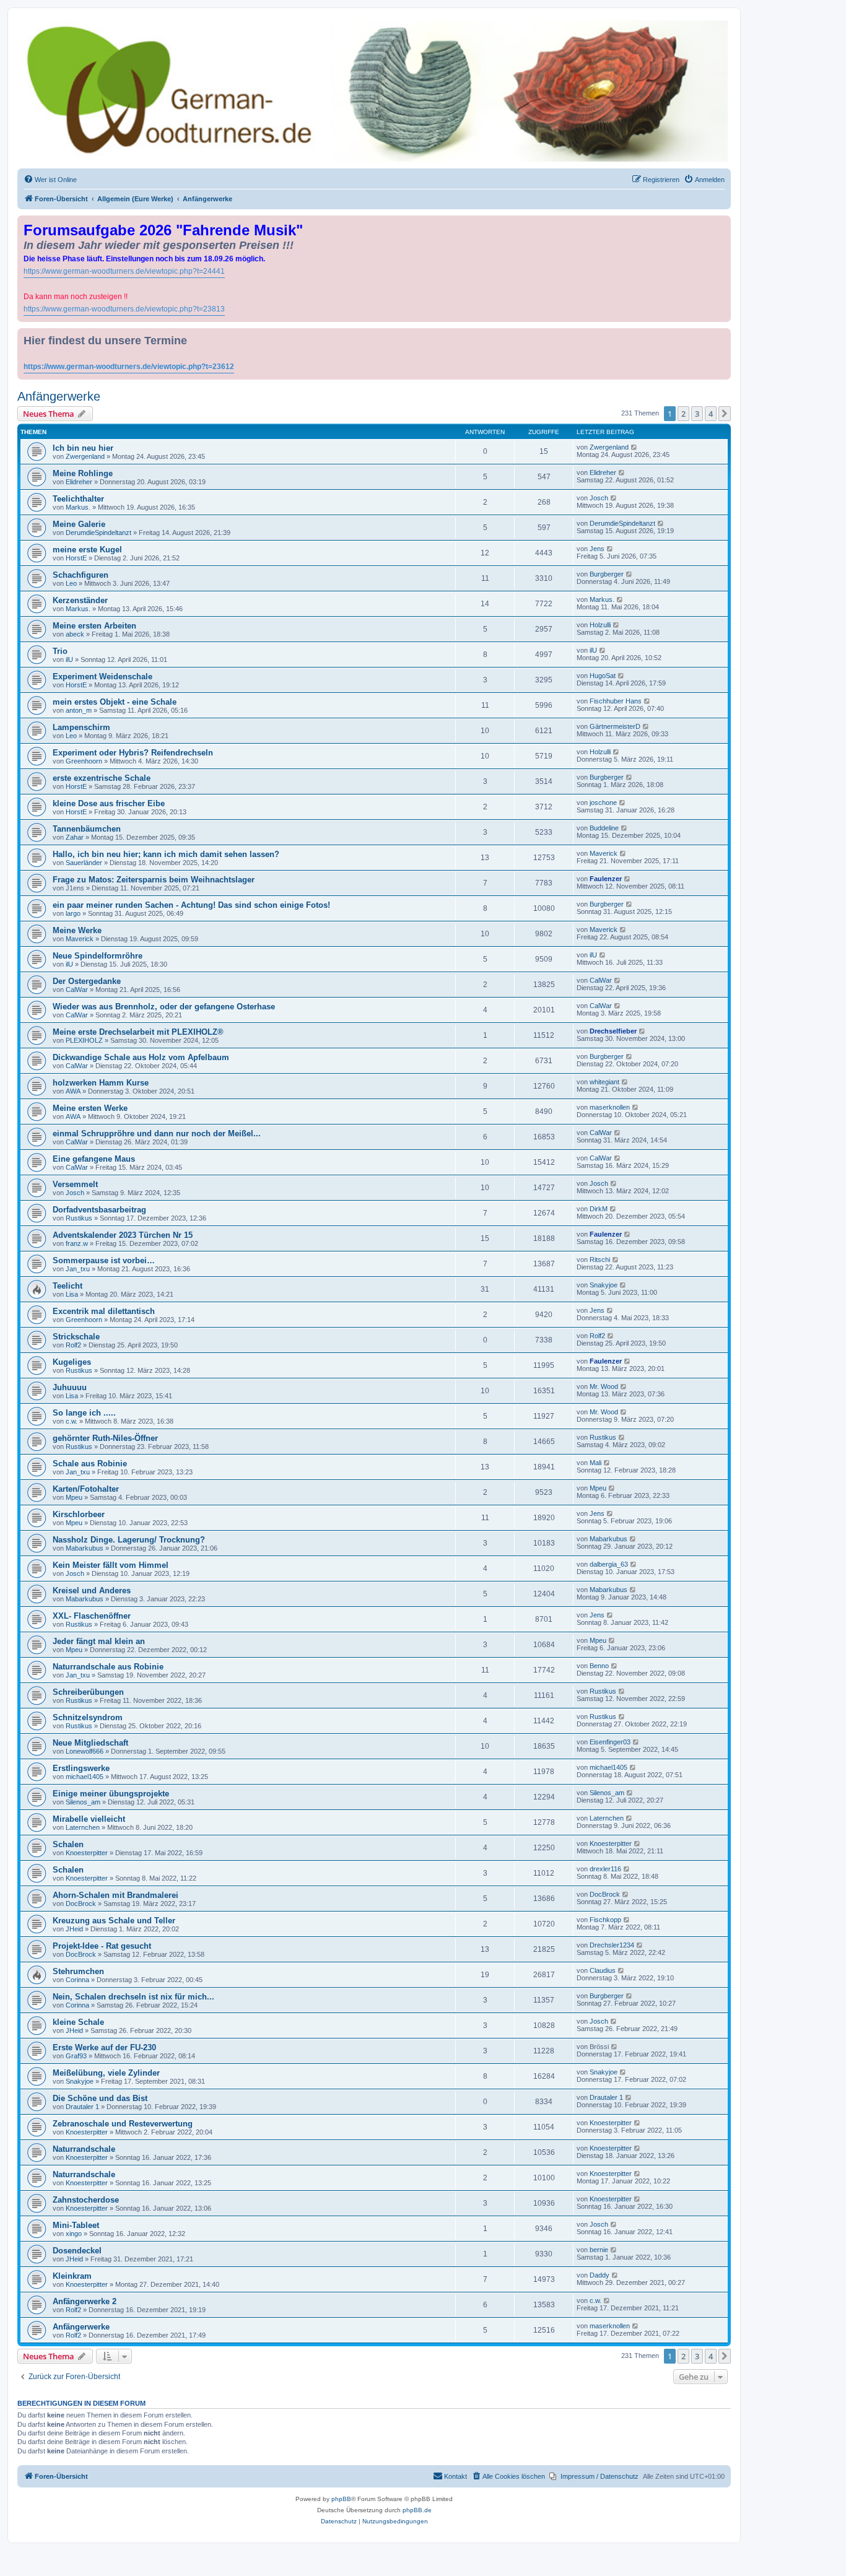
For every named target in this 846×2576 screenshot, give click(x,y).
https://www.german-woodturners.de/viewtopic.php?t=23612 (129, 367)
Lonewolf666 (85, 1751)
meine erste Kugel (87, 550)
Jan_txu (78, 1269)
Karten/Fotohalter (86, 1489)
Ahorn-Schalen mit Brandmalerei (116, 1895)
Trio (60, 651)
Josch (599, 498)
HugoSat (603, 676)
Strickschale (76, 1337)
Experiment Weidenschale (102, 677)
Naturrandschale (84, 2149)
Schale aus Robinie (90, 1464)
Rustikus (79, 1218)
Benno (599, 1666)
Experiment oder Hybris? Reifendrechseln (133, 753)
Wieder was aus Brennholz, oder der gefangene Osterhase (164, 1007)
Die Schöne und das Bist (100, 2098)
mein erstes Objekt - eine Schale (115, 702)
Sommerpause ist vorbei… (104, 1260)
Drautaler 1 (82, 2107)
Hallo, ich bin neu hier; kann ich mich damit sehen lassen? (166, 854)
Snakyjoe (604, 1285)
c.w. (72, 1421)
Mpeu (74, 1497)
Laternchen (83, 1827)
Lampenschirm (81, 727)
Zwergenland (85, 456)
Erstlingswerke (81, 1768)
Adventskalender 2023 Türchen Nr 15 (123, 1235)
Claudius (603, 1970)
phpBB (341, 2499)
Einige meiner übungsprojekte (111, 1794)
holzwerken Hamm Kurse (101, 1083)
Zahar (75, 837)
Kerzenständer (80, 600)
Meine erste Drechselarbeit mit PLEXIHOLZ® (138, 1032)
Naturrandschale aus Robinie (108, 1667)
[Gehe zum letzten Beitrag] (634, 447)
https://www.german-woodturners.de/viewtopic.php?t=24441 (124, 271)
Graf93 (76, 2056)
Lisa (72, 1294)
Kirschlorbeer (79, 1514)
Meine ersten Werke (90, 1108)
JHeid (74, 1929)
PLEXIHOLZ (84, 1040)
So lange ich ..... (84, 1413)
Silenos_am (83, 1802)
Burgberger (607, 574)
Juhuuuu (70, 1387)
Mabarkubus (85, 1548)
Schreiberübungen (88, 1692)
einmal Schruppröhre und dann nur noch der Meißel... (157, 1134)
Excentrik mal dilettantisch (104, 1311)
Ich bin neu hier (83, 448)
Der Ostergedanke (87, 981)
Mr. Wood (604, 1386)
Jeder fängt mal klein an (99, 1641)
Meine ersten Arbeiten (94, 626)
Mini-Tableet (76, 2225)
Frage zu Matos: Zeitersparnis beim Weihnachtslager (154, 880)
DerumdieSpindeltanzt (98, 533)
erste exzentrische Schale (102, 778)
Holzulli (600, 625)
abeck (75, 634)
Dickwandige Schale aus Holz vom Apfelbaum (141, 1057)
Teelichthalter (78, 499)
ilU (69, 659)
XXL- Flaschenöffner (92, 1616)
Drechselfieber (613, 1031)
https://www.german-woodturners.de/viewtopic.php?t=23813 (124, 309)
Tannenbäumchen (87, 829)
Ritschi (600, 1260)
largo (73, 913)
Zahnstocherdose (86, 2200)
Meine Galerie (79, 524)
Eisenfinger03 (610, 1742)
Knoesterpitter (87, 1853)
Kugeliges (72, 1362)
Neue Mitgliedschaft (90, 1743)
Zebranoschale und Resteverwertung (123, 2124)
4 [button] (711, 414)
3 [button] (697, 414)
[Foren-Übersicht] (374, 91)
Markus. (78, 507)
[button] (725, 414)
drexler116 (605, 1869)
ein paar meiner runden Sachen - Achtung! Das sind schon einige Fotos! (191, 905)
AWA (73, 1091)
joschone (603, 803)
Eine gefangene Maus (94, 1159)
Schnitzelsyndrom (88, 1717)
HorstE (76, 558)
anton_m (79, 710)
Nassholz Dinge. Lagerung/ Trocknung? (129, 1540)
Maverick (604, 853)
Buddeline (604, 828)
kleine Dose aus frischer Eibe (109, 803)
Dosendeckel (77, 2251)
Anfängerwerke (59, 396)
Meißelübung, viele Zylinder (106, 2073)
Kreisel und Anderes (92, 1590)
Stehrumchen (78, 1971)
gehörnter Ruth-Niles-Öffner (105, 1438)
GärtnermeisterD (615, 726)
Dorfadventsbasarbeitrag (99, 1210)
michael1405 (85, 1777)
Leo (71, 583)
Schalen (68, 1844)
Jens (597, 549)
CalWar (77, 990)
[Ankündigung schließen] (723, 223)
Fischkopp (605, 1920)
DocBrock (81, 1904)
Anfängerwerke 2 (85, 2301)
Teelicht (68, 1286)
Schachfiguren (81, 575)
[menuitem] (50, 180)
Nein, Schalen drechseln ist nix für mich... (133, 1997)
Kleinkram (72, 2276)
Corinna (77, 1980)
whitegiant (604, 1082)
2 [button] (683, 414)
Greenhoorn (84, 761)
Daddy (600, 2275)
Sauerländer (84, 863)
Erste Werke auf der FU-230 (104, 2047)
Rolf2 (73, 1345)
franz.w (77, 1243)
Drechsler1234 (612, 1945)
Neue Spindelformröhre (98, 956)
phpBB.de (417, 2510)
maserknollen (610, 1107)
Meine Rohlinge (83, 473)
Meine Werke (77, 930)
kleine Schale (78, 2022)
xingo (74, 2234)
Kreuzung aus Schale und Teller (114, 1921)
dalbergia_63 (609, 1564)
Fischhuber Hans (616, 701)
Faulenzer (606, 879)
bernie (599, 2250)
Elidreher (79, 482)
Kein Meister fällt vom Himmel (111, 1565)
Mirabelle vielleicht (89, 1819)
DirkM (599, 1209)
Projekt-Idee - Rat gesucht (102, 1946)
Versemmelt (75, 1184)
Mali (595, 1463)
